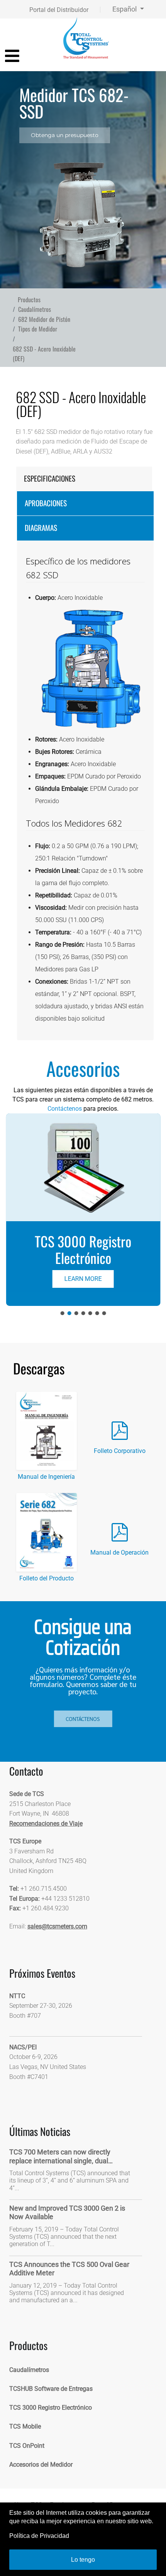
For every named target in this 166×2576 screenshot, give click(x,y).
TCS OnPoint (27, 2446)
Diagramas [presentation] (41, 528)
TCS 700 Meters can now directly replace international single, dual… (61, 2156)
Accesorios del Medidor (41, 2465)
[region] (83, 180)
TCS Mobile (25, 2426)
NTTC (17, 1996)
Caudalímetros (29, 2370)
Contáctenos (65, 1109)
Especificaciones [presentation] (50, 478)
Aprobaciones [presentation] (46, 503)
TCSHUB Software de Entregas (51, 2389)
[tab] (84, 479)
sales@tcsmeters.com (57, 1926)
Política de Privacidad (39, 2536)
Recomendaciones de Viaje (46, 1824)
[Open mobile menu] (12, 56)
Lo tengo (83, 2560)
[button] (83, 1210)
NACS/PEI (23, 2047)
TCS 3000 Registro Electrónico (51, 2408)
